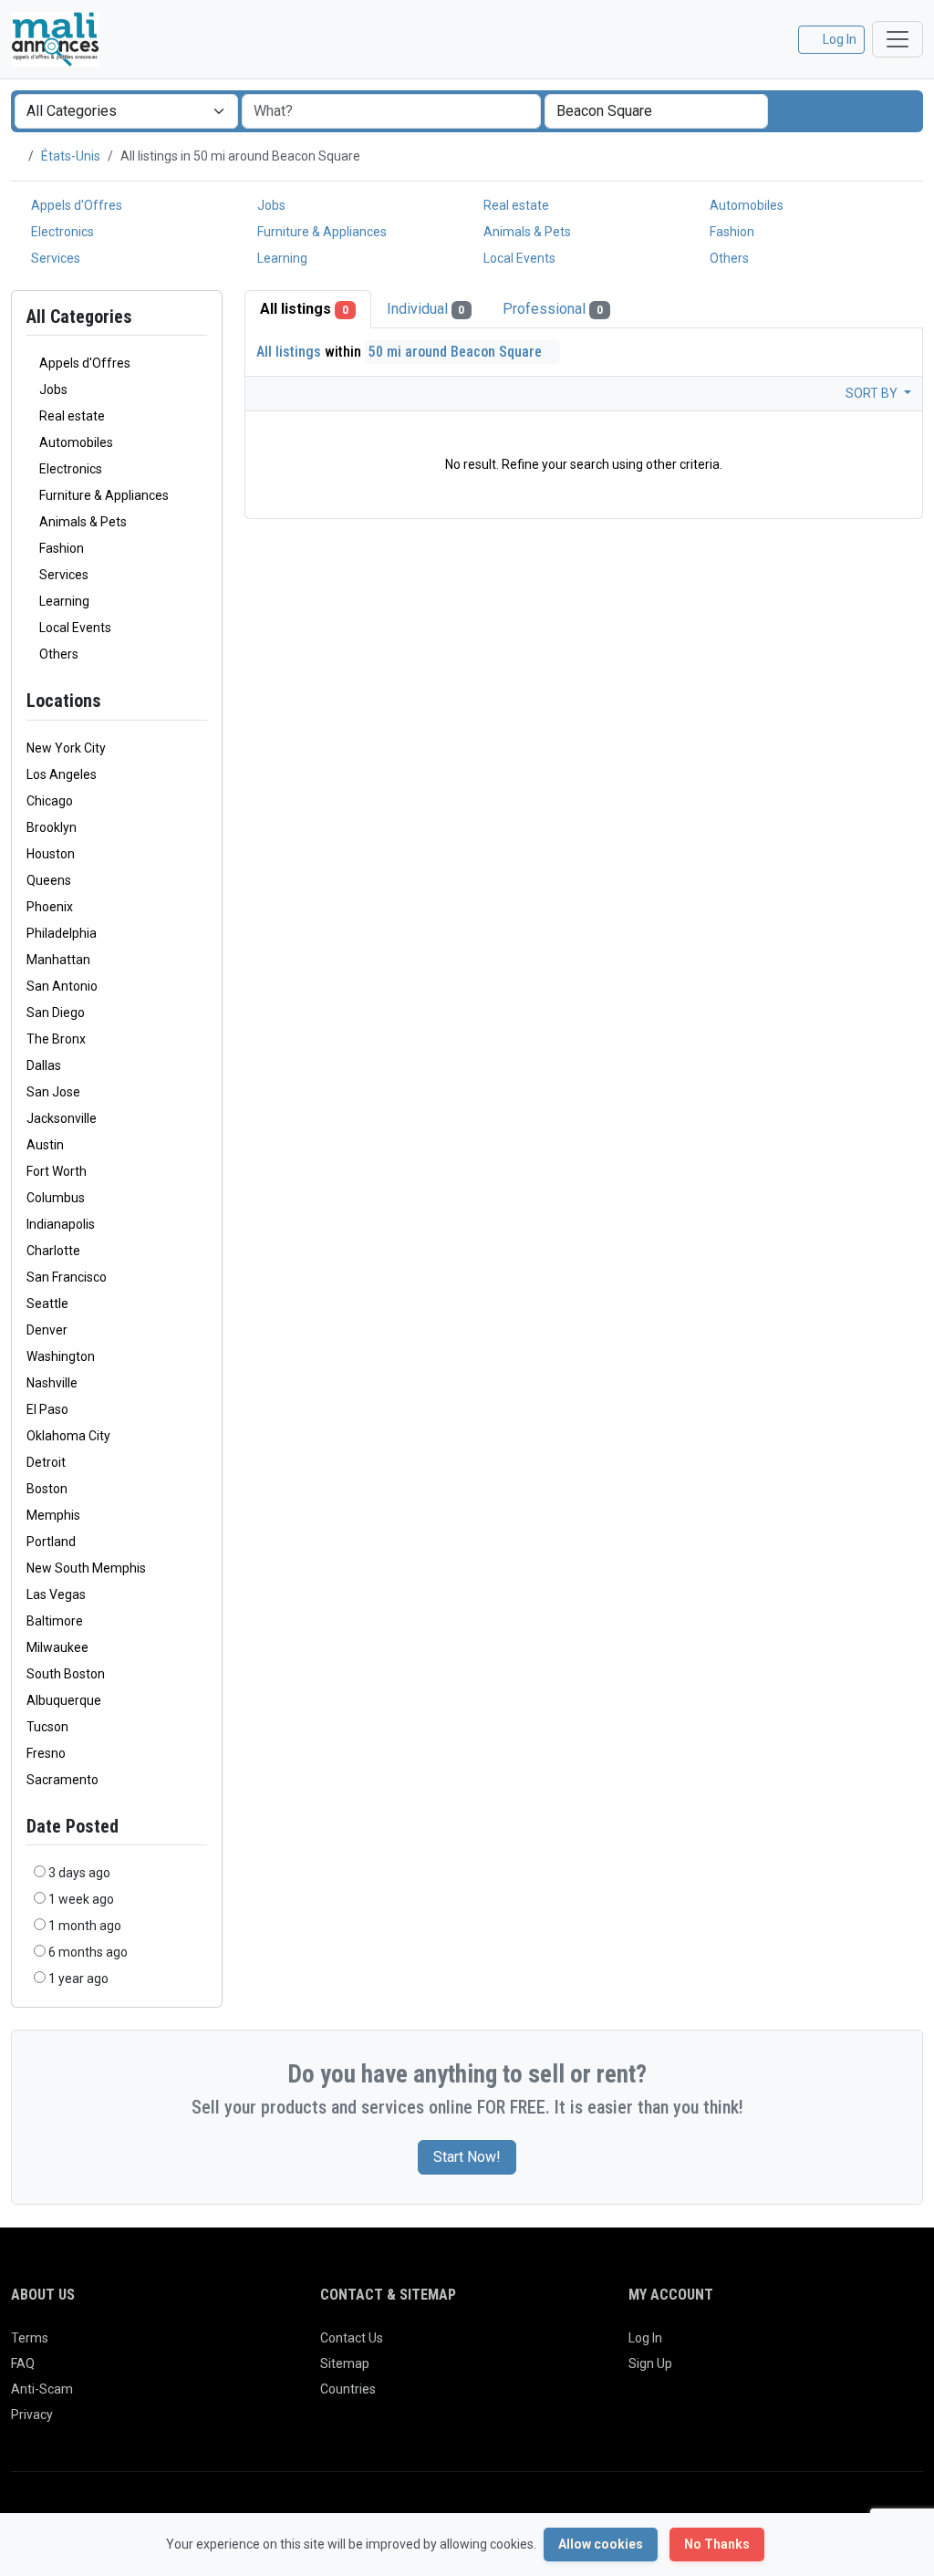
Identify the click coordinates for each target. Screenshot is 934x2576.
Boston (47, 1489)
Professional (553, 309)
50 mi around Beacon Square (457, 352)
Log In (645, 2338)
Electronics (61, 232)
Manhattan (58, 960)
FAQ (23, 2363)
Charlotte (53, 1251)
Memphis (53, 1515)
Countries (348, 2389)
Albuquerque (64, 1700)
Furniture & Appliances (321, 232)
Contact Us (352, 2338)
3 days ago (79, 1873)
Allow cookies (601, 2544)
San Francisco (67, 1277)
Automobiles (745, 205)
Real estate (515, 205)
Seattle (47, 1304)
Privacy (32, 2415)
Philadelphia (62, 933)
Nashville (52, 1383)
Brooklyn (52, 827)
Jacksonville (62, 1118)
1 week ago (81, 1899)
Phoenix (50, 907)
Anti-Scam (42, 2389)
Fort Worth (57, 1171)
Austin (45, 1145)
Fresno (46, 1753)
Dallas (44, 1065)
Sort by (873, 393)
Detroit (46, 1462)
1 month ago (85, 1926)
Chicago (50, 801)
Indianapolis (61, 1224)
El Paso (47, 1409)
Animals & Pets (526, 232)
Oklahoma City (68, 1436)
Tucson (47, 1727)
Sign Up (650, 2363)
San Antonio (62, 986)
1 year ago (78, 1979)
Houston (51, 854)
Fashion (731, 232)
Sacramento (62, 1780)
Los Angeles (62, 774)
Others (728, 258)
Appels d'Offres (75, 205)
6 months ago (88, 1952)
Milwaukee (57, 1647)
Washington (61, 1356)
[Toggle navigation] (898, 39)
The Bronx (56, 1039)
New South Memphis (86, 1568)
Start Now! (467, 2157)
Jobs (270, 205)
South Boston (66, 1674)
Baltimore (55, 1621)
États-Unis (71, 156)
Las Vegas (56, 1594)
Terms (30, 2338)
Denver (47, 1330)
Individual (426, 309)
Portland (51, 1542)
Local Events (518, 258)
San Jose (53, 1092)
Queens (49, 880)
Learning (281, 258)
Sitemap (345, 2363)
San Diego (56, 1013)
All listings (304, 309)
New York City (66, 748)
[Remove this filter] (200, 701)
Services (54, 258)
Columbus (56, 1198)
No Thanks (717, 2544)
